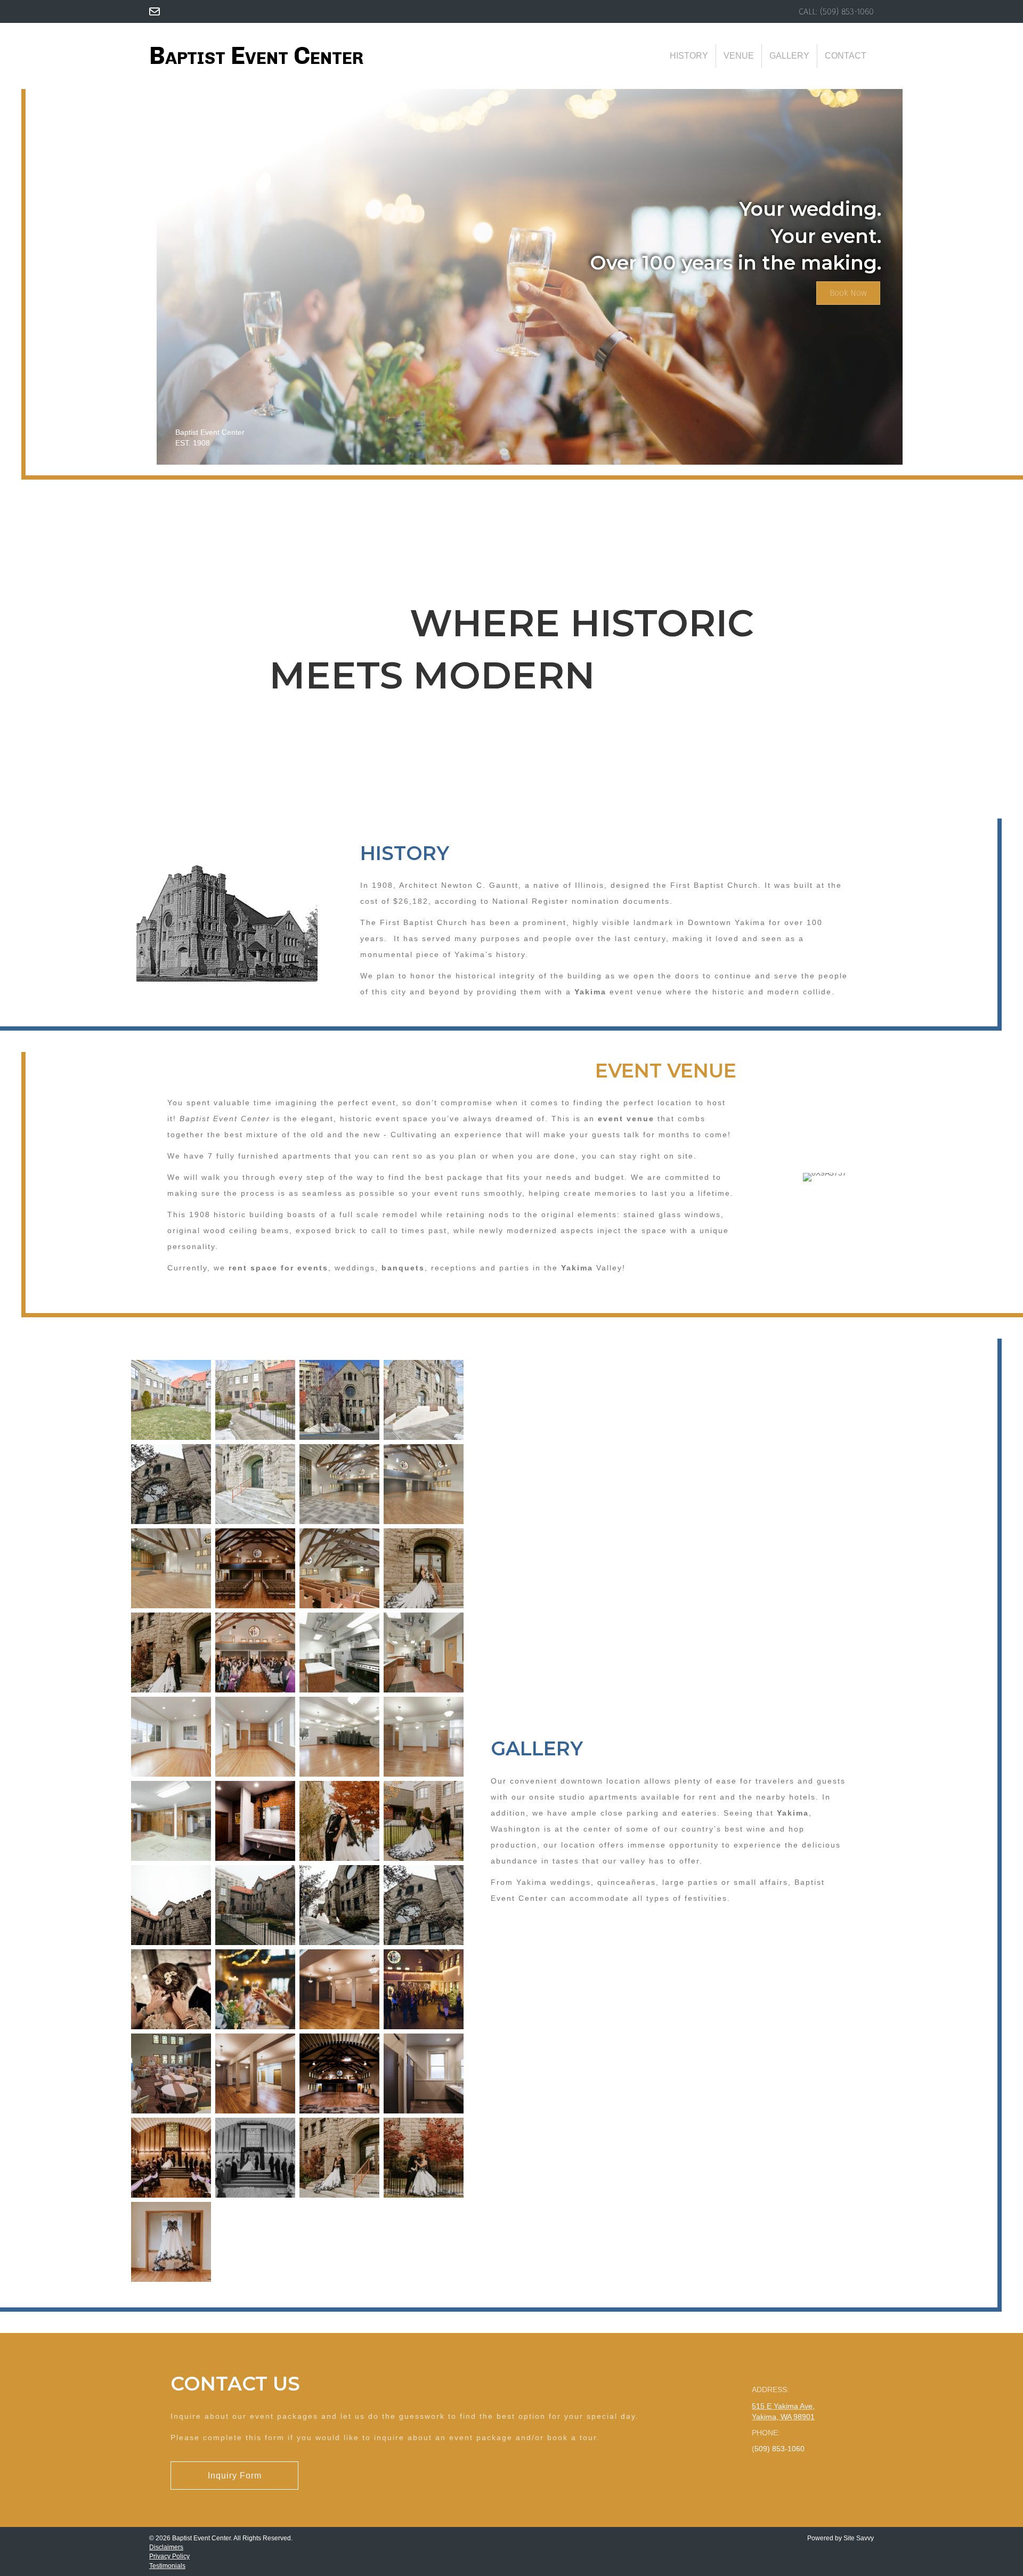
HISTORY (689, 56)
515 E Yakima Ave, (783, 2406)
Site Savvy (859, 2538)
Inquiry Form (235, 2476)
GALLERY (789, 56)
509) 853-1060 (848, 11)
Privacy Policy (169, 2556)
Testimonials (167, 2566)
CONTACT (846, 56)
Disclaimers (166, 2547)
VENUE (739, 56)
